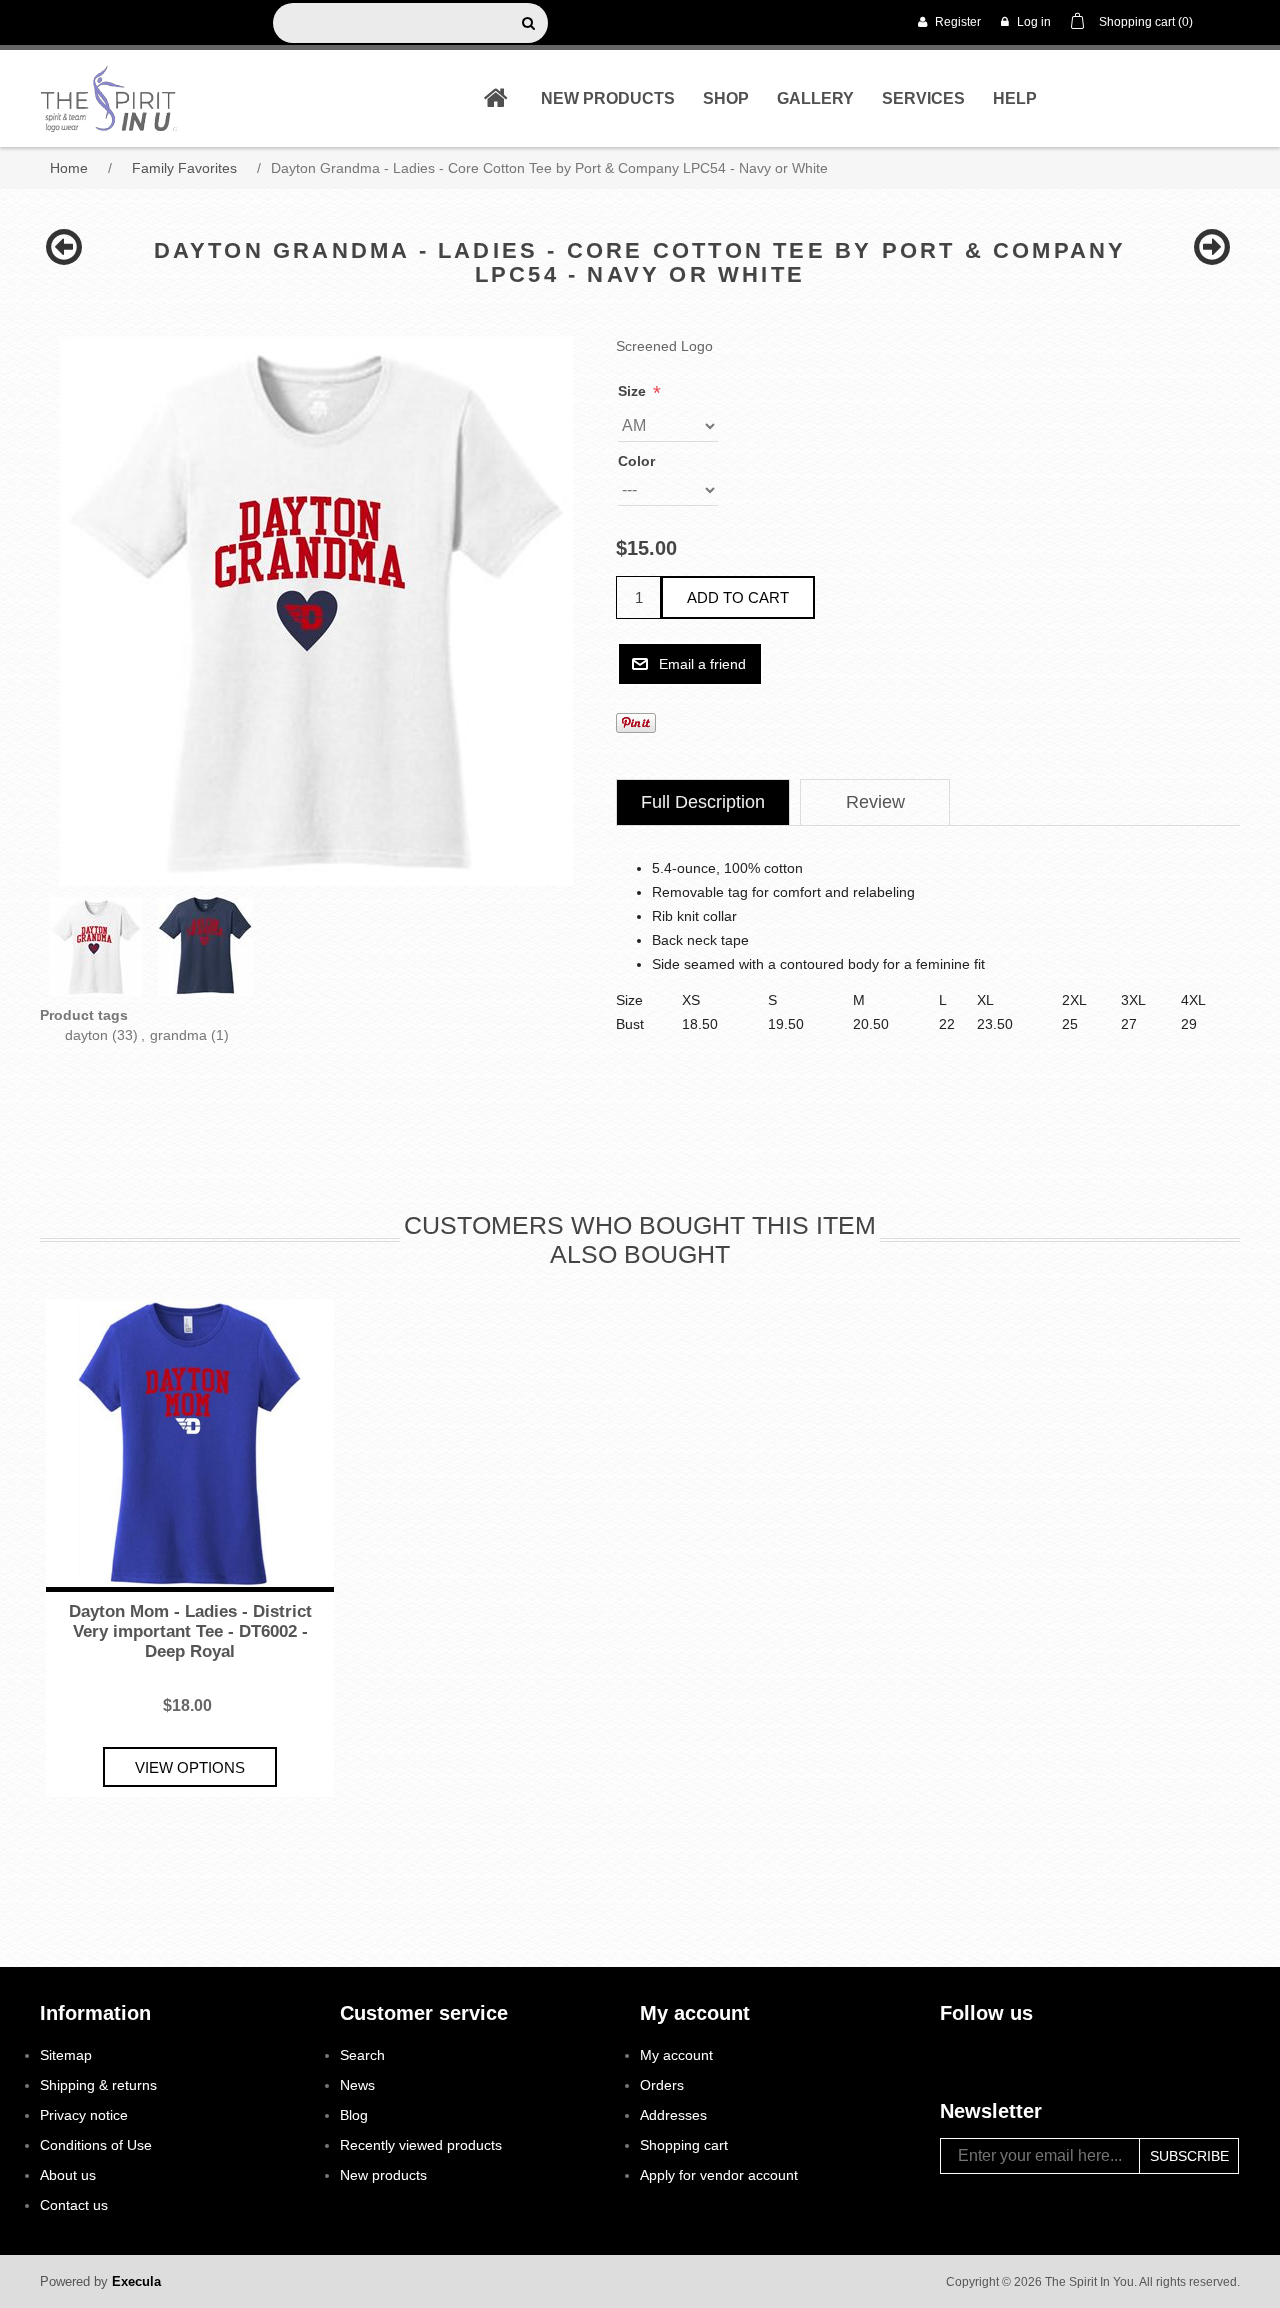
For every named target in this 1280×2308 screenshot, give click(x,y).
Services (923, 98)
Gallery (815, 98)
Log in (1032, 22)
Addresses (673, 2115)
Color (636, 461)
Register (956, 22)
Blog (354, 2115)
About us (68, 2175)
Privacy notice (84, 2115)
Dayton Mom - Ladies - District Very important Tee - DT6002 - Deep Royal (190, 1632)
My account (676, 2055)
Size (634, 391)
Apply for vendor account (719, 2175)
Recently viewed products (421, 2145)
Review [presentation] (875, 802)
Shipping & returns (98, 2085)
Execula (136, 2281)
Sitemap (66, 2055)
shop (726, 98)
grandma (178, 1035)
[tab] (703, 802)
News (357, 2085)
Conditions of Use (96, 2145)
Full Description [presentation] (703, 802)
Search (362, 2055)
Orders (662, 2085)
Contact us (74, 2205)
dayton (86, 1035)
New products (608, 98)
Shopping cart (684, 2145)
